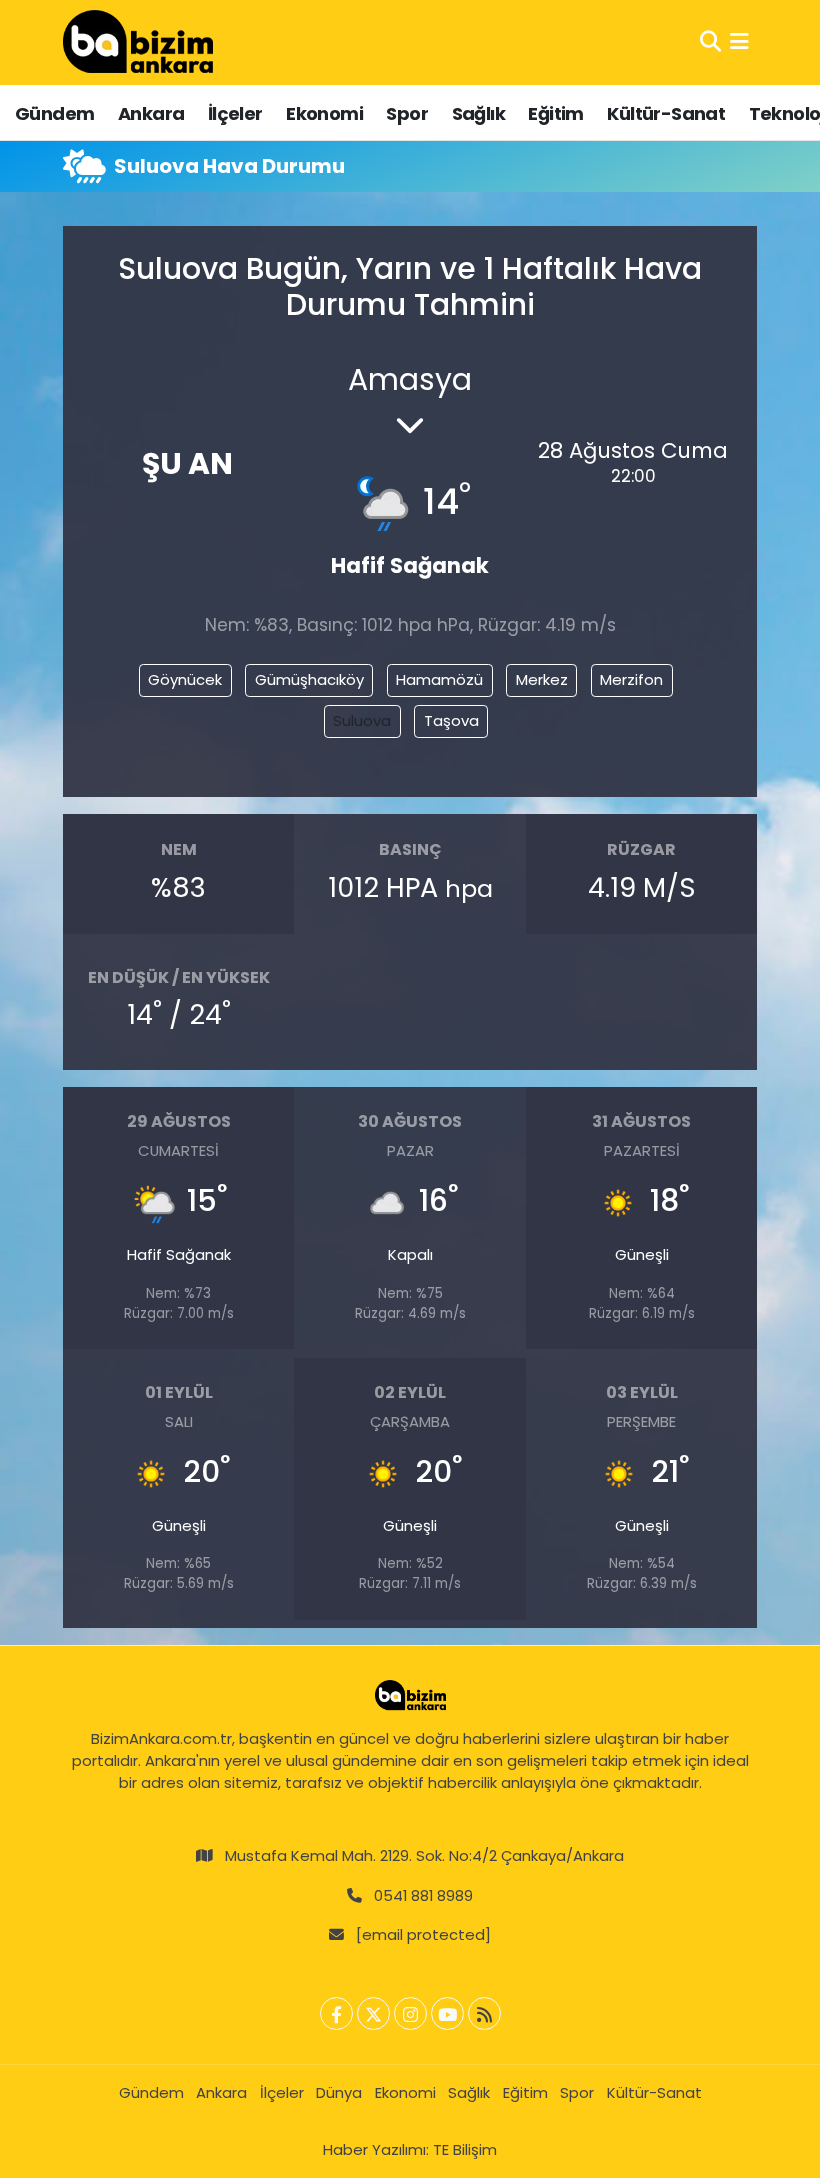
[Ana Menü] (739, 42)
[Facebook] (336, 2013)
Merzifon (631, 679)
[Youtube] (447, 2013)
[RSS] (484, 2013)
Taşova (451, 720)
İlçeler (235, 113)
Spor (407, 113)
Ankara (151, 113)
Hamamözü (439, 679)
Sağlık (478, 113)
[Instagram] (410, 2013)
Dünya (339, 2092)
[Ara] (710, 42)
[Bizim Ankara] (138, 42)
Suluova (362, 720)
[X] (373, 2013)
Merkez (542, 679)
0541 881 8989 (423, 1895)
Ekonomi (324, 113)
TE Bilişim (465, 2149)
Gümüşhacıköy (309, 679)
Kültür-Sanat (666, 113)
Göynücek (185, 679)
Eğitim (555, 113)
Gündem (54, 113)
